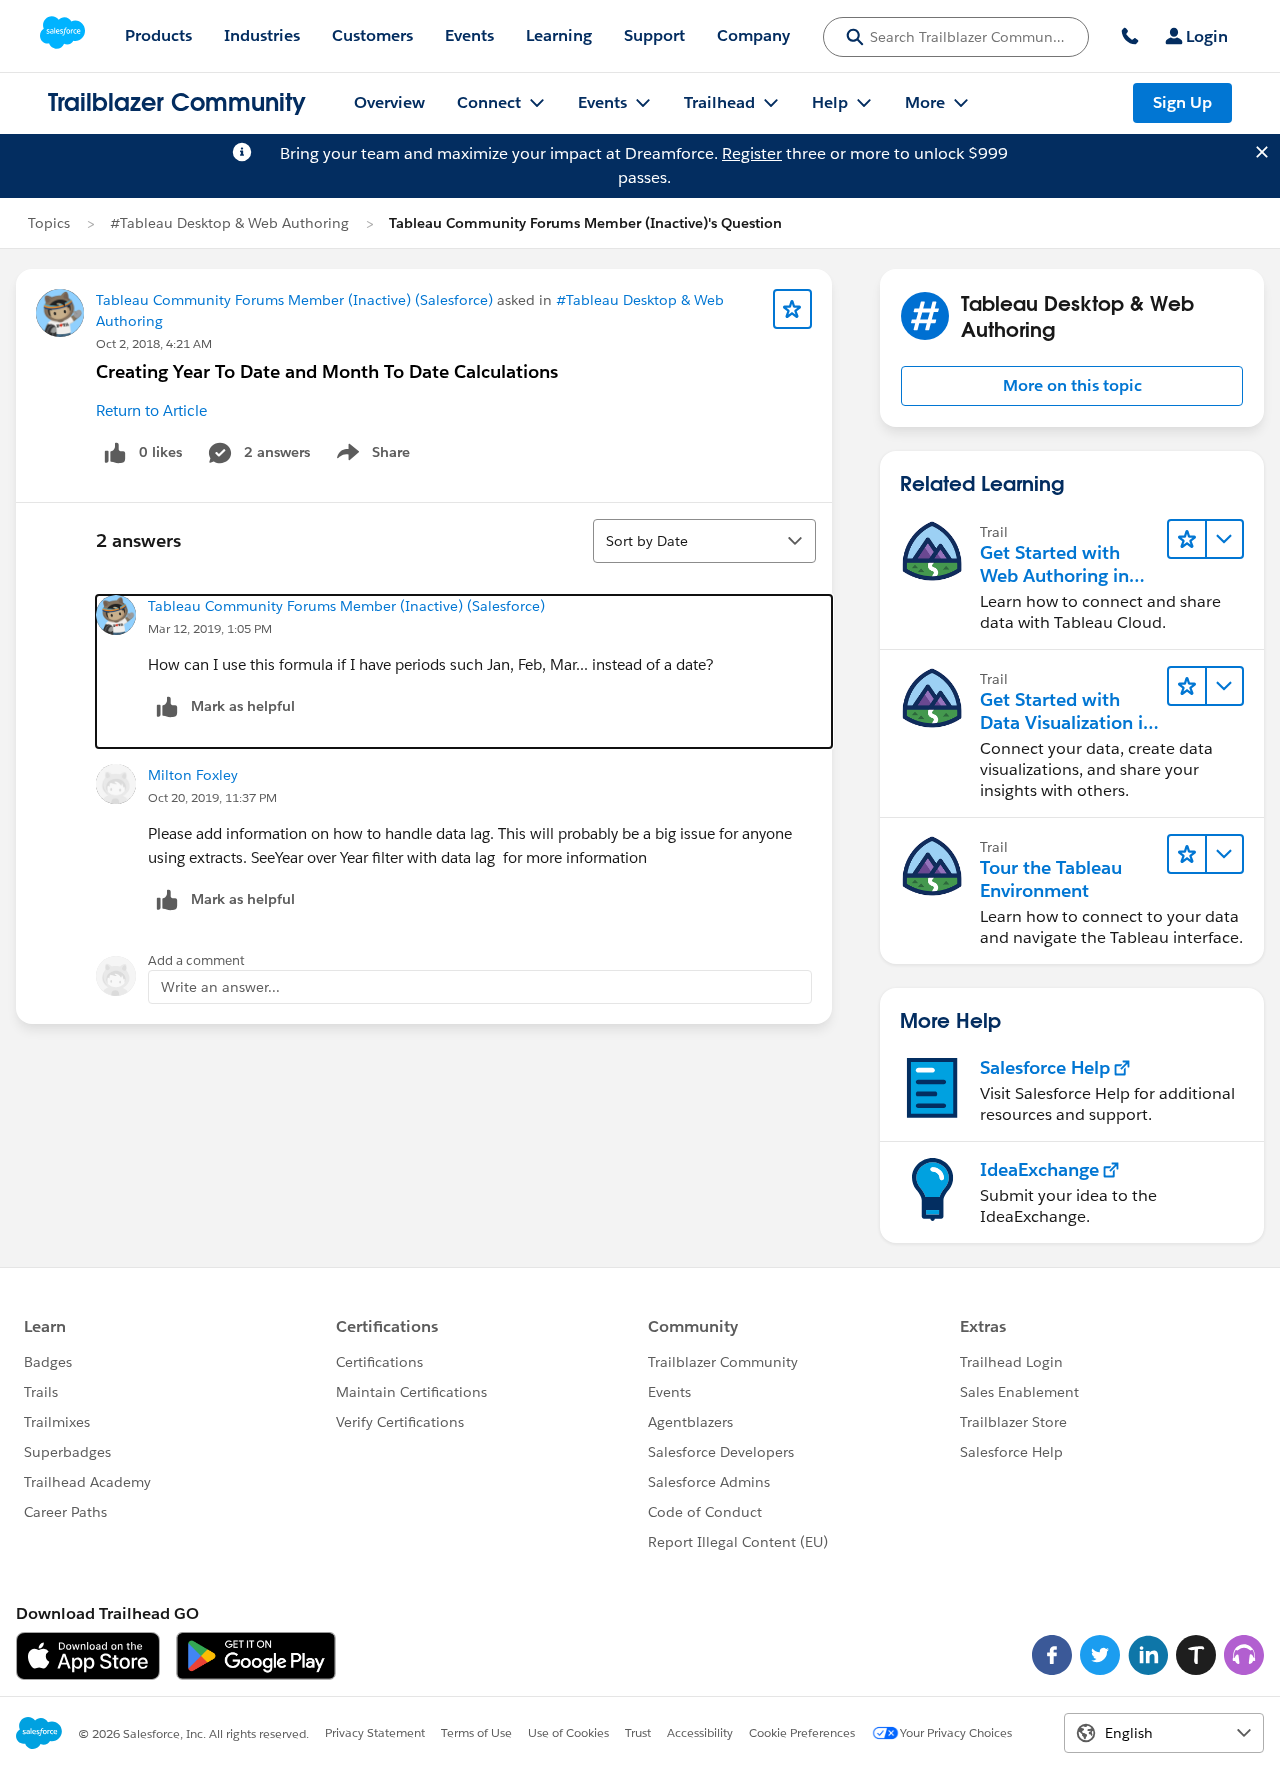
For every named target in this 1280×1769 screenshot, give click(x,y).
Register (752, 153)
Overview (389, 102)
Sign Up (1182, 102)
